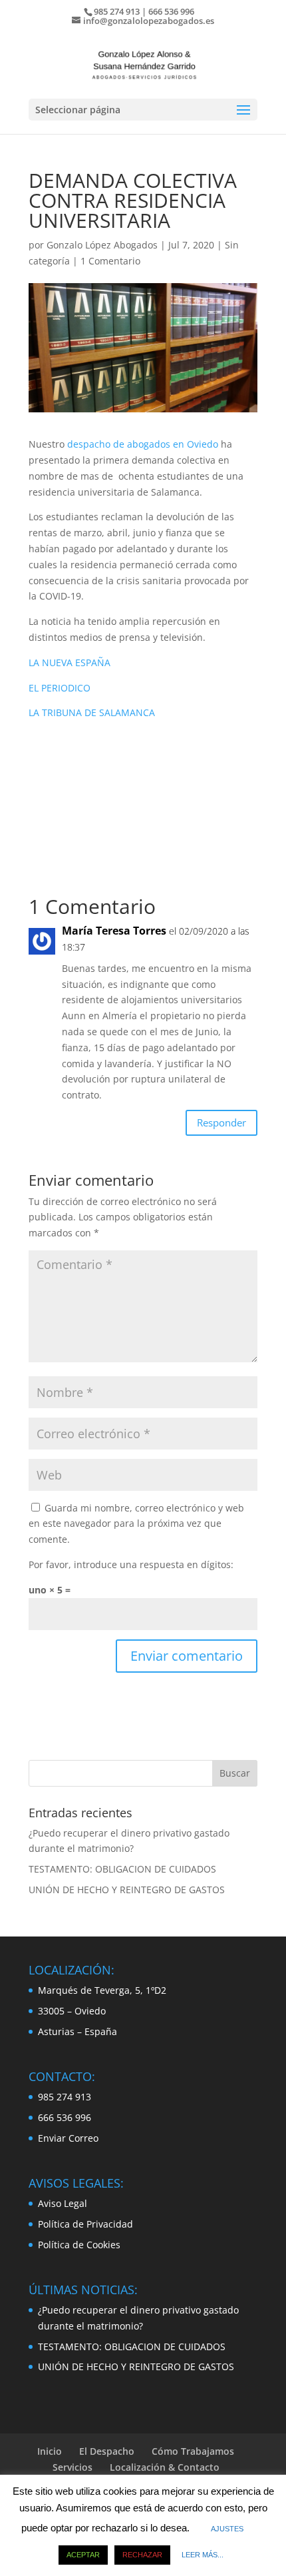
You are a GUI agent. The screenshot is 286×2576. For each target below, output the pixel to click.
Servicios (72, 2467)
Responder (221, 1122)
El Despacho (107, 2451)
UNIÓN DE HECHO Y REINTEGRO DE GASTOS (127, 1890)
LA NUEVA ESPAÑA (70, 662)
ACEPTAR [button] (83, 2555)
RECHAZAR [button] (142, 2555)
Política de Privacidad (85, 2224)
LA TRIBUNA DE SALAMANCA (92, 712)
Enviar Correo (68, 2138)
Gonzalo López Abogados (102, 245)
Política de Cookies (79, 2245)
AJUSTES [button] (227, 2529)
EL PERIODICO (60, 688)
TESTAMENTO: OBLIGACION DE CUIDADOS (122, 1869)
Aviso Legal (63, 2203)
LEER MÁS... (203, 2555)
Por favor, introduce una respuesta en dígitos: (131, 1564)
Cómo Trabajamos (193, 2451)
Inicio (50, 2451)
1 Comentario (110, 261)
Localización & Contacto (165, 2467)
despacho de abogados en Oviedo (143, 444)
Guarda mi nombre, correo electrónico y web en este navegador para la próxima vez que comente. (136, 1524)
